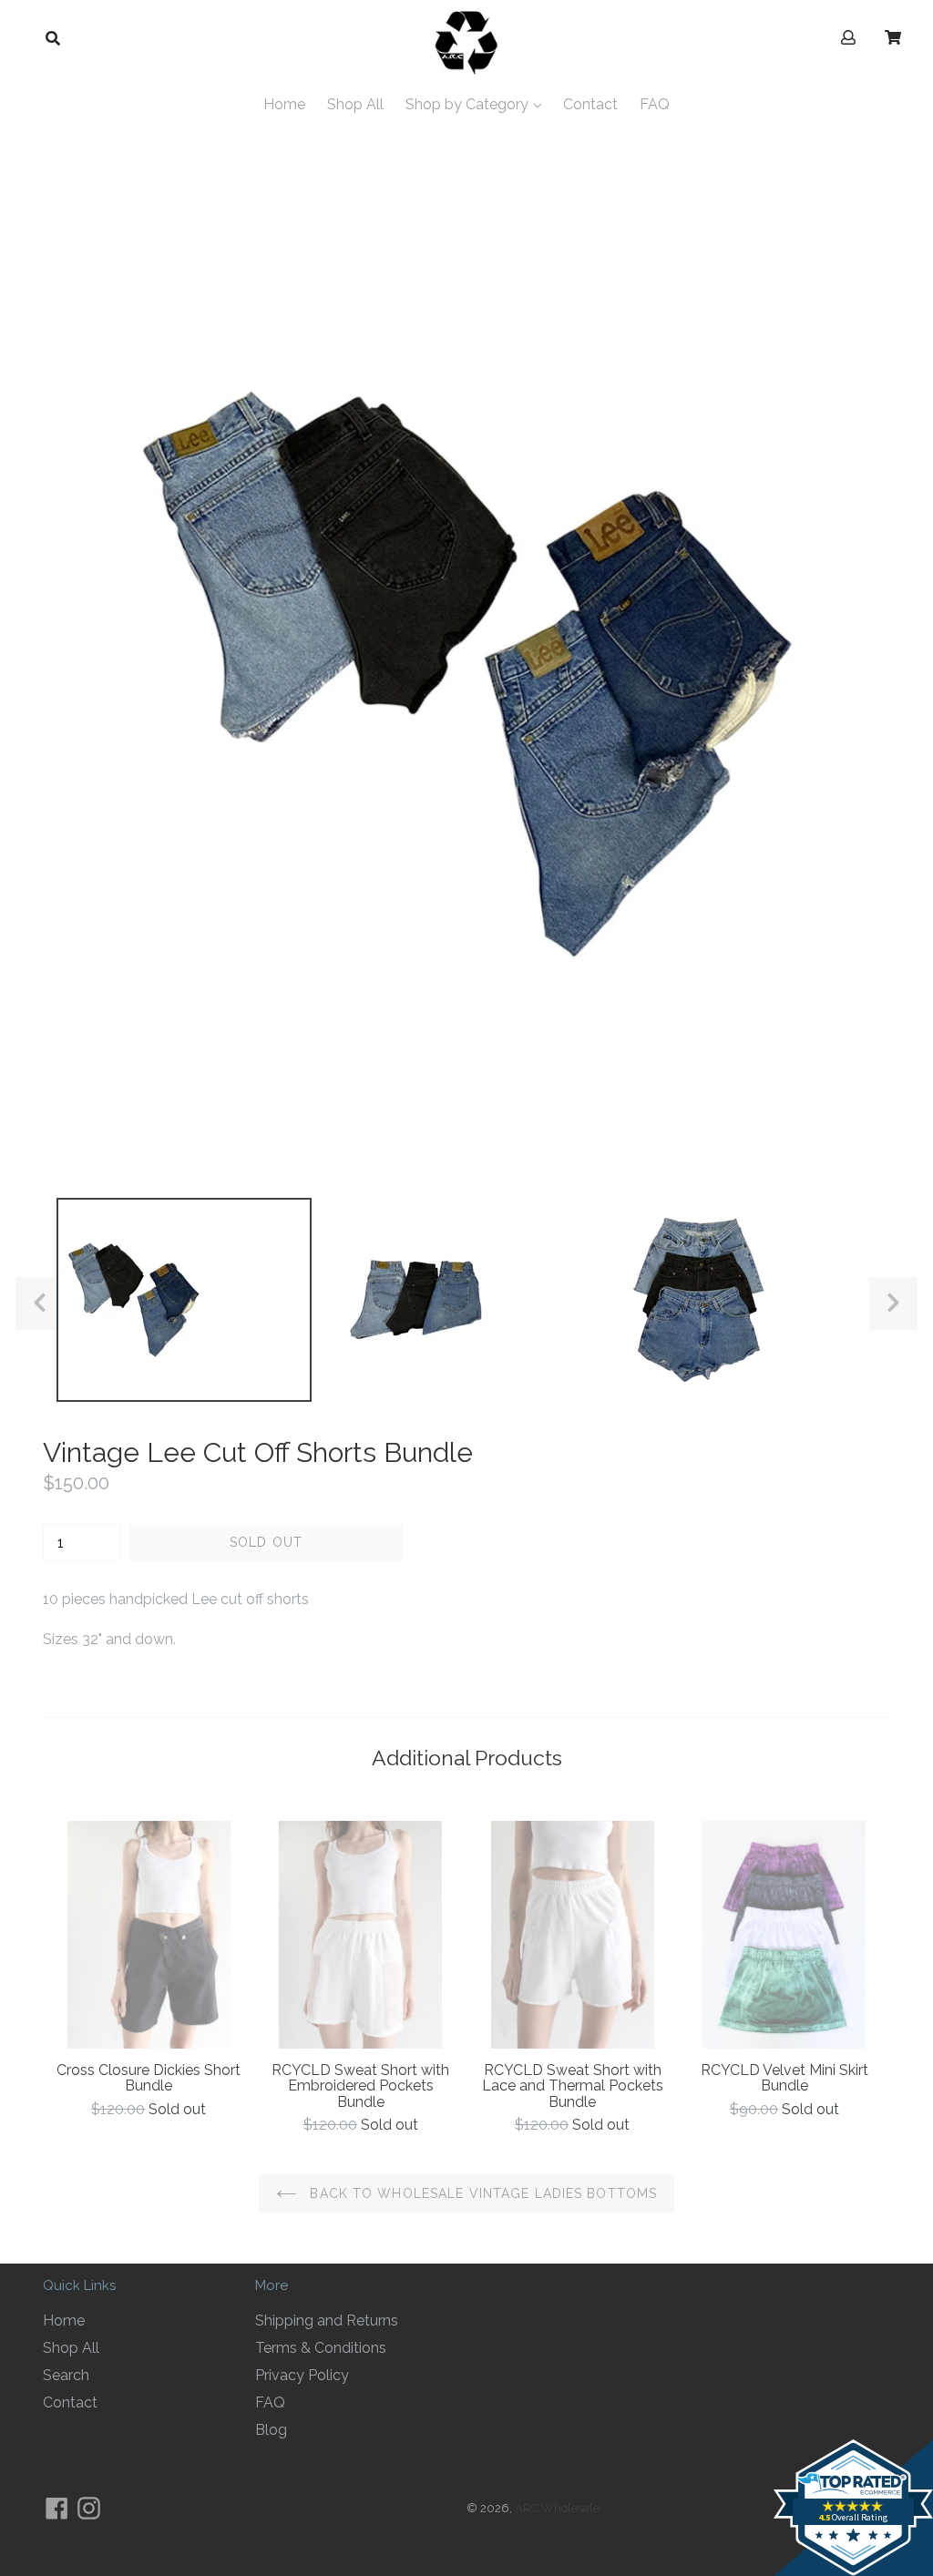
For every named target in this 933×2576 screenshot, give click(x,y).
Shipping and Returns (327, 2320)
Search (66, 2375)
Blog (271, 2430)
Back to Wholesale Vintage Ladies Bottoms (481, 2193)
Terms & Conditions (321, 2348)
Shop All (355, 104)
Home (284, 104)
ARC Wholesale (557, 2508)
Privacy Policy (302, 2375)
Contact (590, 104)
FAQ (655, 104)
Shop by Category (469, 104)
